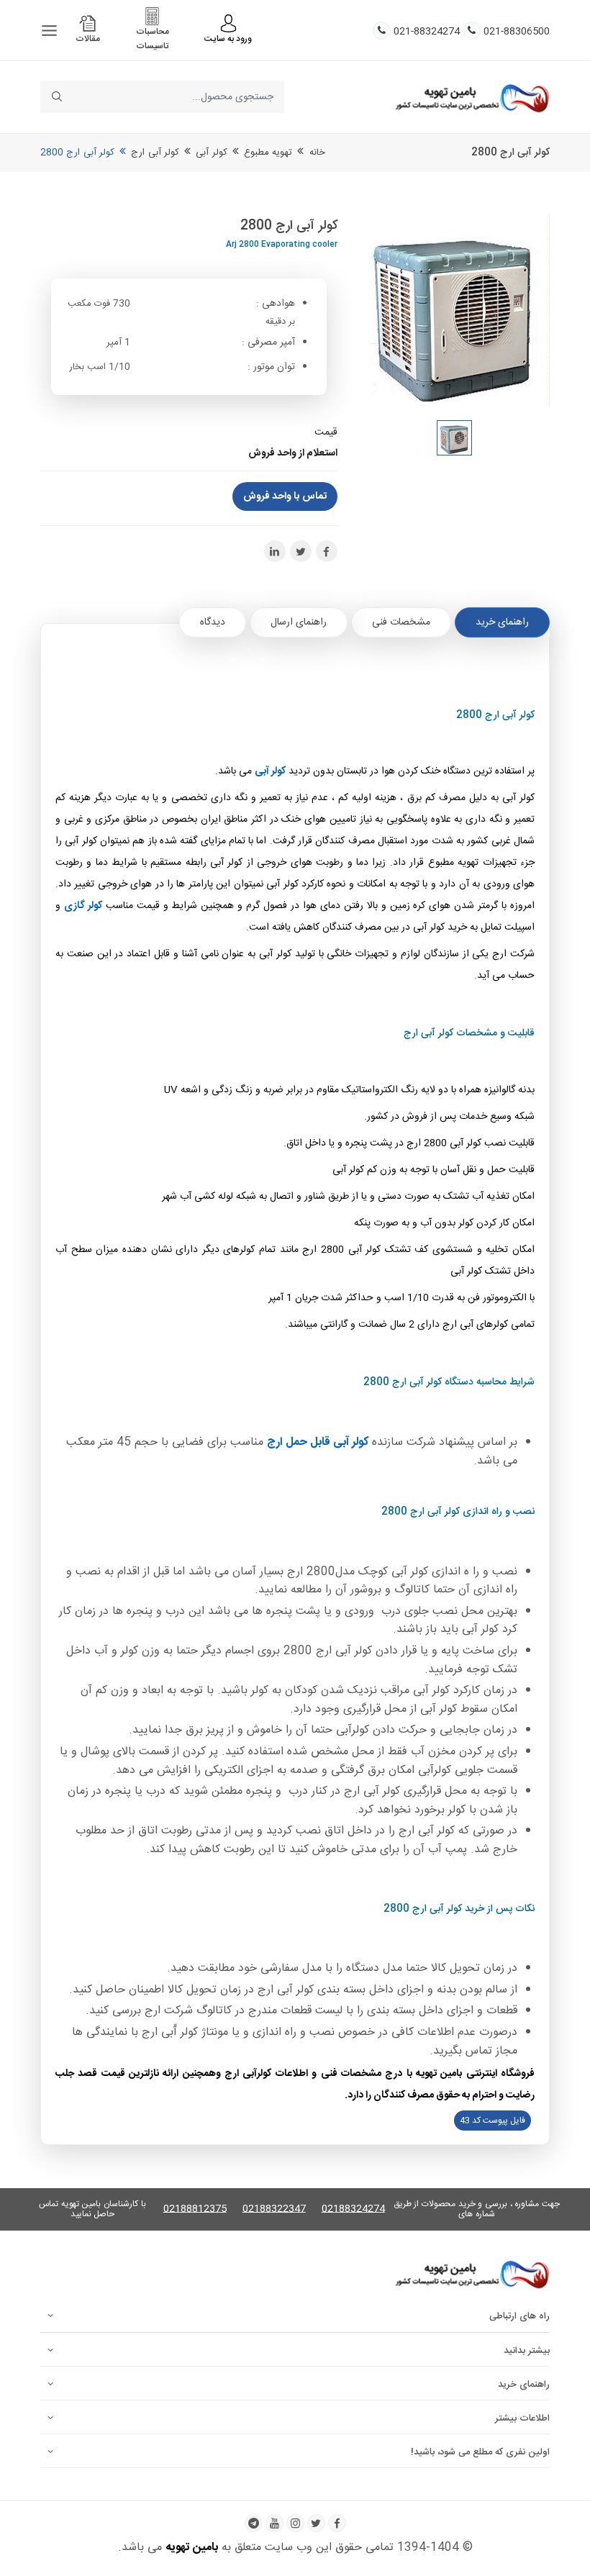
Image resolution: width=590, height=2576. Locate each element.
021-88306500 (517, 32)
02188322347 (274, 2209)
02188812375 (195, 2209)
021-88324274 (427, 32)
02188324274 (353, 2209)
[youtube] (274, 2523)
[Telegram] (254, 2523)
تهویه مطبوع (268, 153)
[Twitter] (316, 2523)
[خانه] (472, 97)
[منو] (49, 31)
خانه (317, 153)
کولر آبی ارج (155, 153)
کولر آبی (211, 153)
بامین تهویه (192, 2548)
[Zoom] (455, 311)
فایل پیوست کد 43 (493, 2121)
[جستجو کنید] (56, 97)
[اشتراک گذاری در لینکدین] (275, 551)
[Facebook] (337, 2523)
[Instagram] (295, 2523)
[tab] (502, 622)
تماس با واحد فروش (285, 496)
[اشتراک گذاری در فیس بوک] (327, 551)
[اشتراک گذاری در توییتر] (301, 551)
